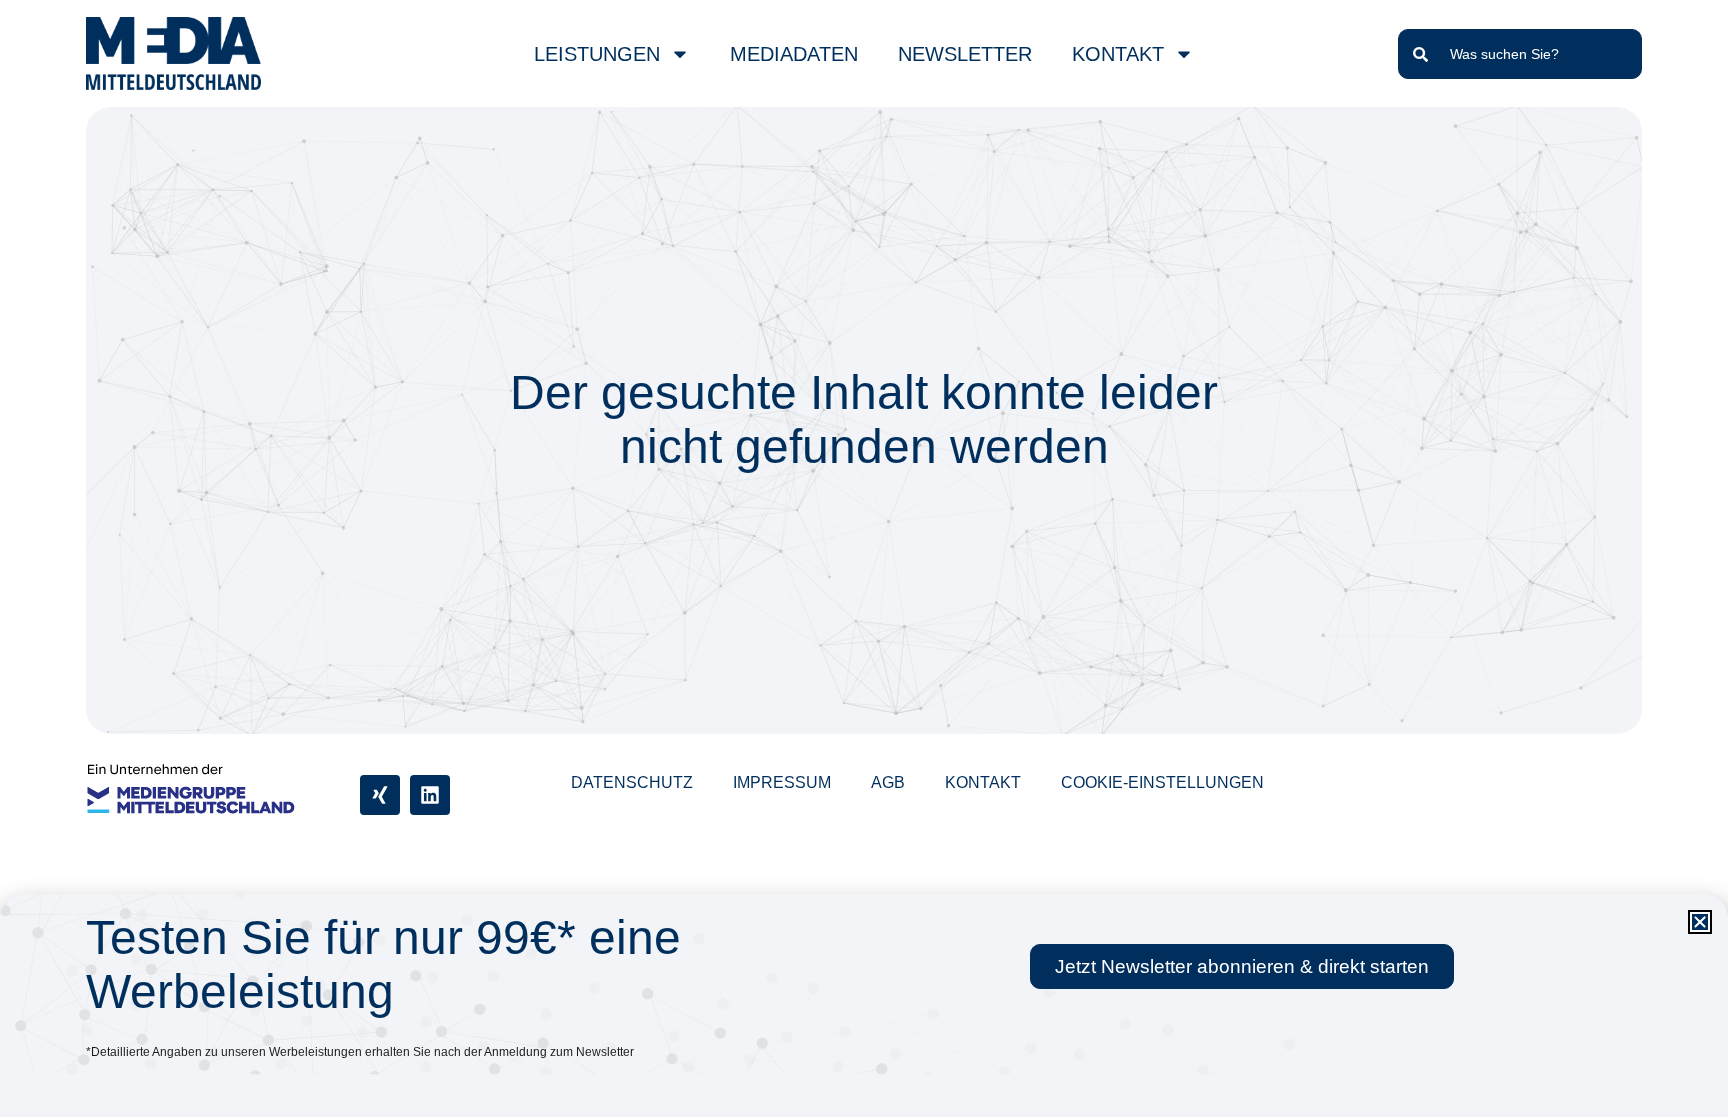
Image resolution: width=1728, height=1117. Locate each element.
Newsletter (965, 54)
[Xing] (380, 795)
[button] (1700, 922)
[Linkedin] (430, 795)
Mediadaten (794, 54)
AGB (888, 782)
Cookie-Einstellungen (1162, 782)
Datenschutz (632, 782)
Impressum (782, 782)
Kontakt (983, 782)
